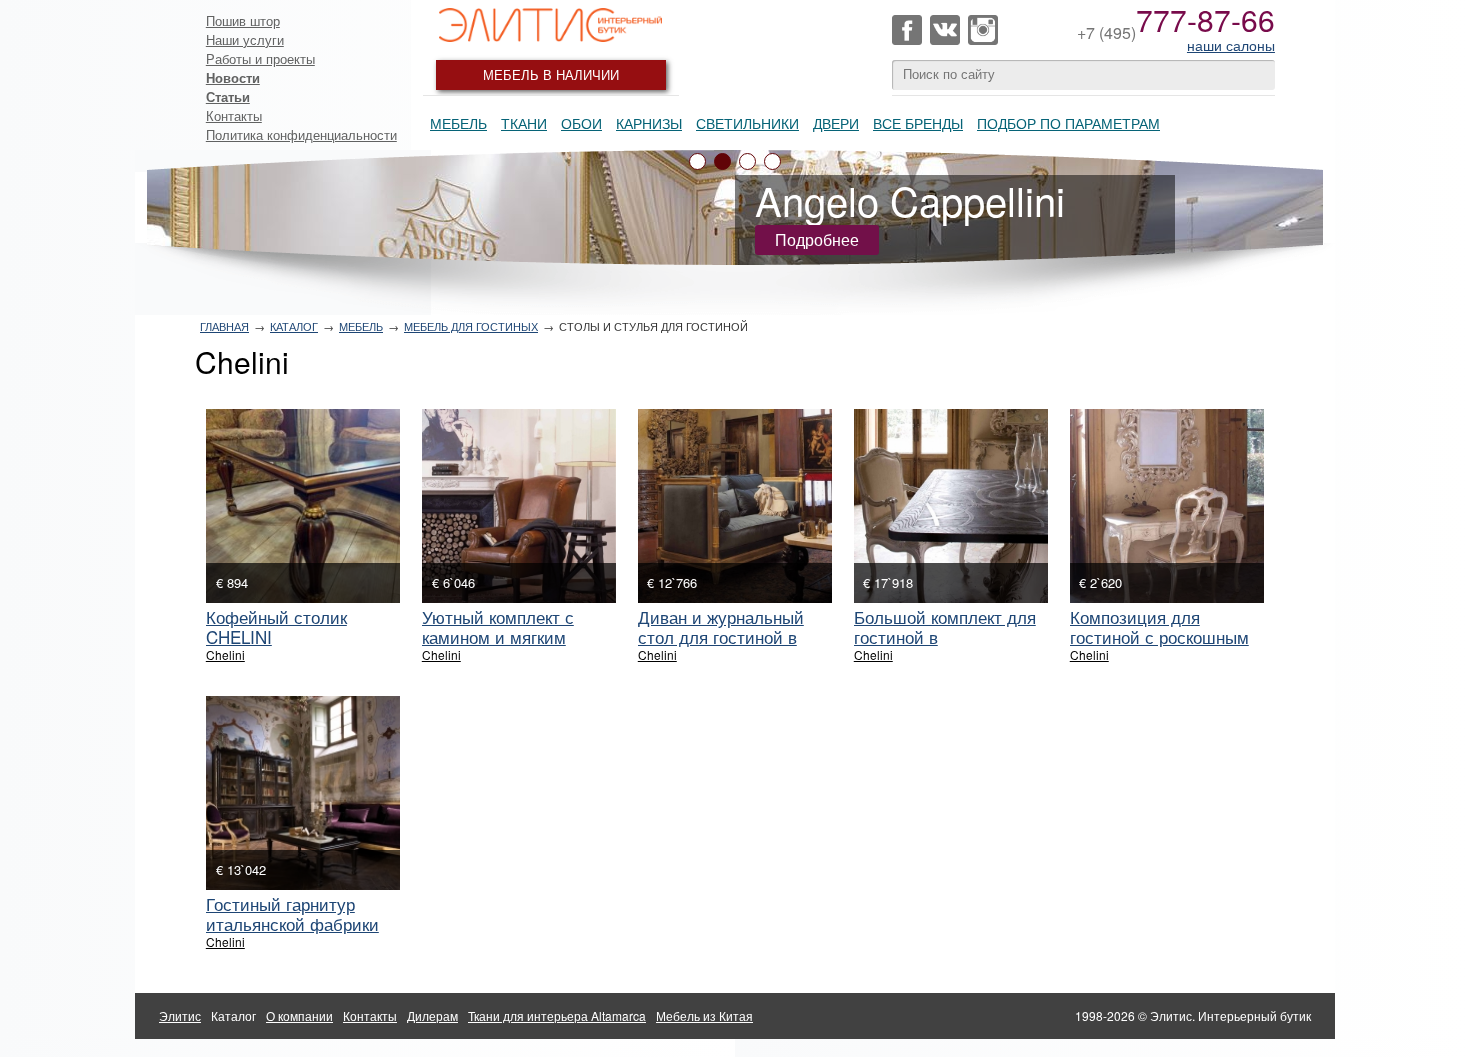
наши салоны (1231, 45)
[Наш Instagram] (983, 30)
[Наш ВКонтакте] (945, 30)
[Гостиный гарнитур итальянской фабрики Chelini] (303, 793)
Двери (836, 123)
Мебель (458, 123)
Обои (581, 123)
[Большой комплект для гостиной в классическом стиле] (951, 506)
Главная (224, 326)
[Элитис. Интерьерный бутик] (551, 25)
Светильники (747, 123)
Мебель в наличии (551, 74)
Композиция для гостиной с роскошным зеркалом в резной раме (1165, 636)
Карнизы (649, 123)
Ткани (524, 123)
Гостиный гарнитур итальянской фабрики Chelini (292, 923)
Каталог (294, 326)
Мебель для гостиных (471, 326)
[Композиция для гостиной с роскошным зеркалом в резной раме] (1167, 506)
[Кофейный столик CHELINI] (303, 506)
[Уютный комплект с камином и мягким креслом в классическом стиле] (519, 506)
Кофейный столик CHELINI (276, 626)
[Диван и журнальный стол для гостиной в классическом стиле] (735, 506)
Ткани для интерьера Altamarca (557, 1015)
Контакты (234, 115)
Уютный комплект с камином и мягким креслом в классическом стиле (518, 646)
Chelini (225, 654)
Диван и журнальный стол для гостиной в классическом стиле (721, 636)
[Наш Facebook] (907, 30)
